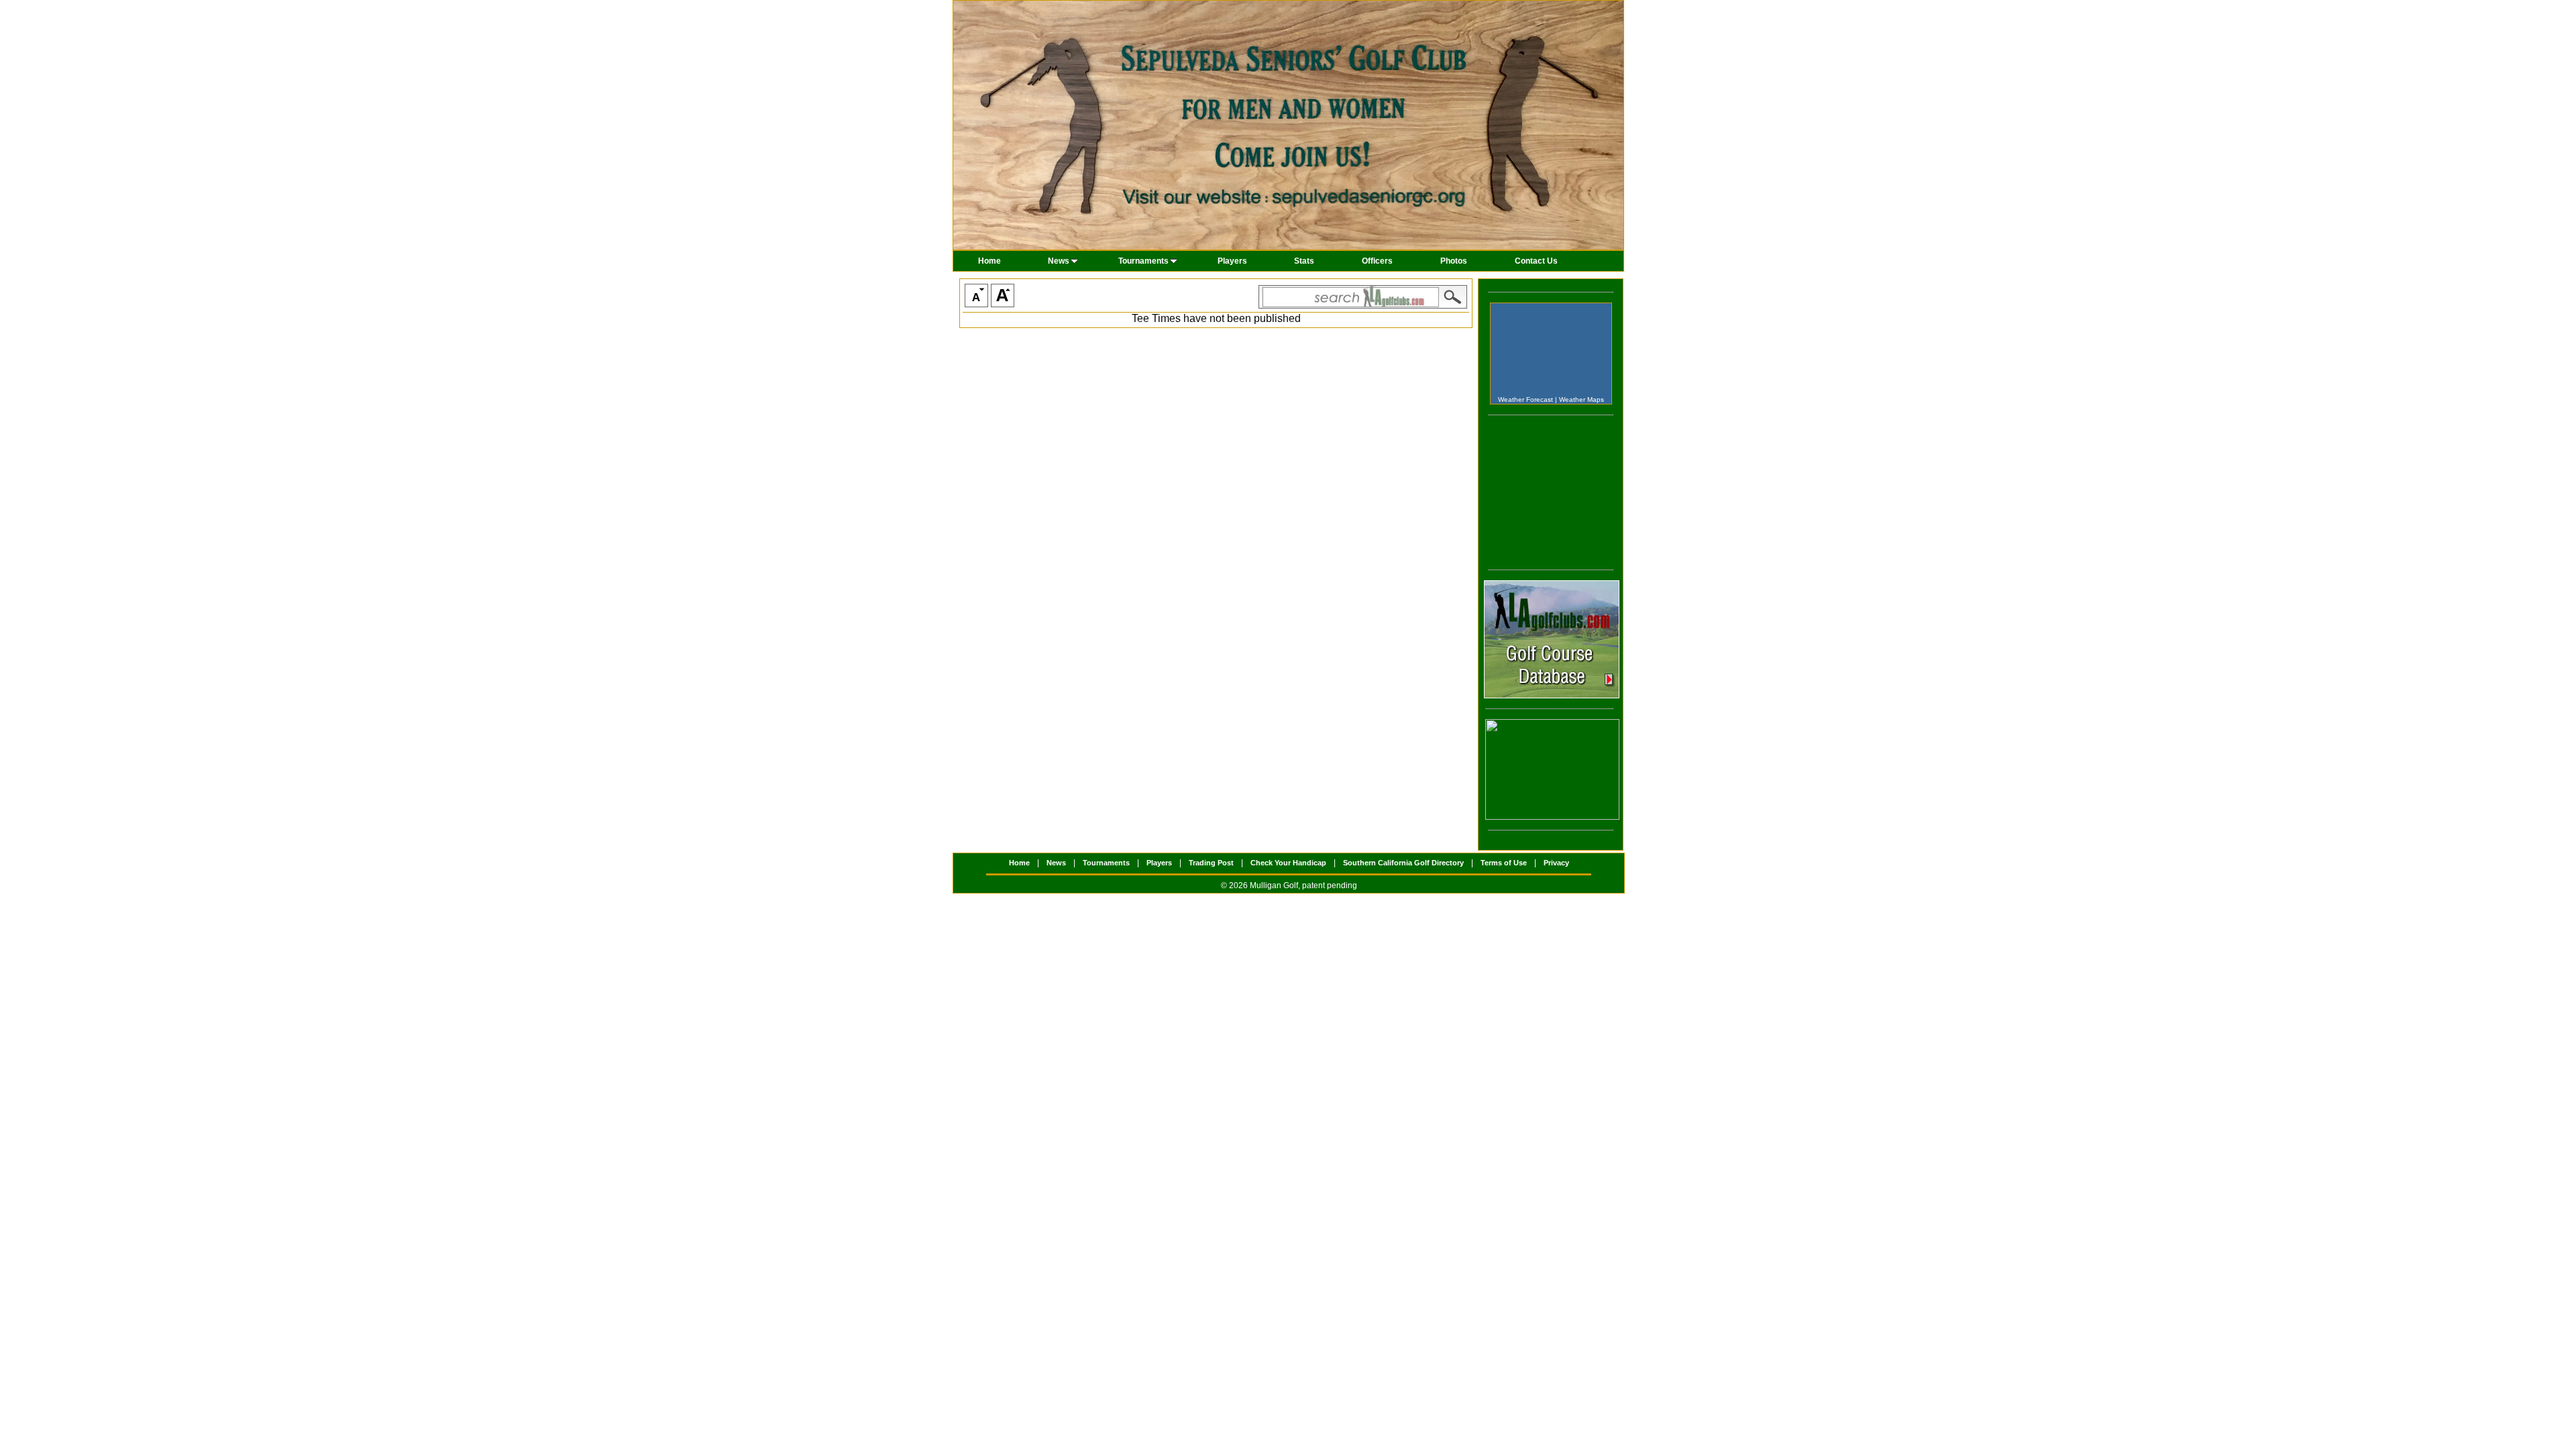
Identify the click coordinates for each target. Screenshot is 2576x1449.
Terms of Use (1504, 863)
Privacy (1556, 863)
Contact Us (1536, 261)
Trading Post (1211, 863)
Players (1232, 261)
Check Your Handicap (1288, 863)
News (1059, 261)
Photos (1454, 261)
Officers (1377, 261)
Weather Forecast (1525, 399)
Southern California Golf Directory (1403, 863)
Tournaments (1143, 261)
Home (989, 261)
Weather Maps (1581, 399)
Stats (1304, 261)
